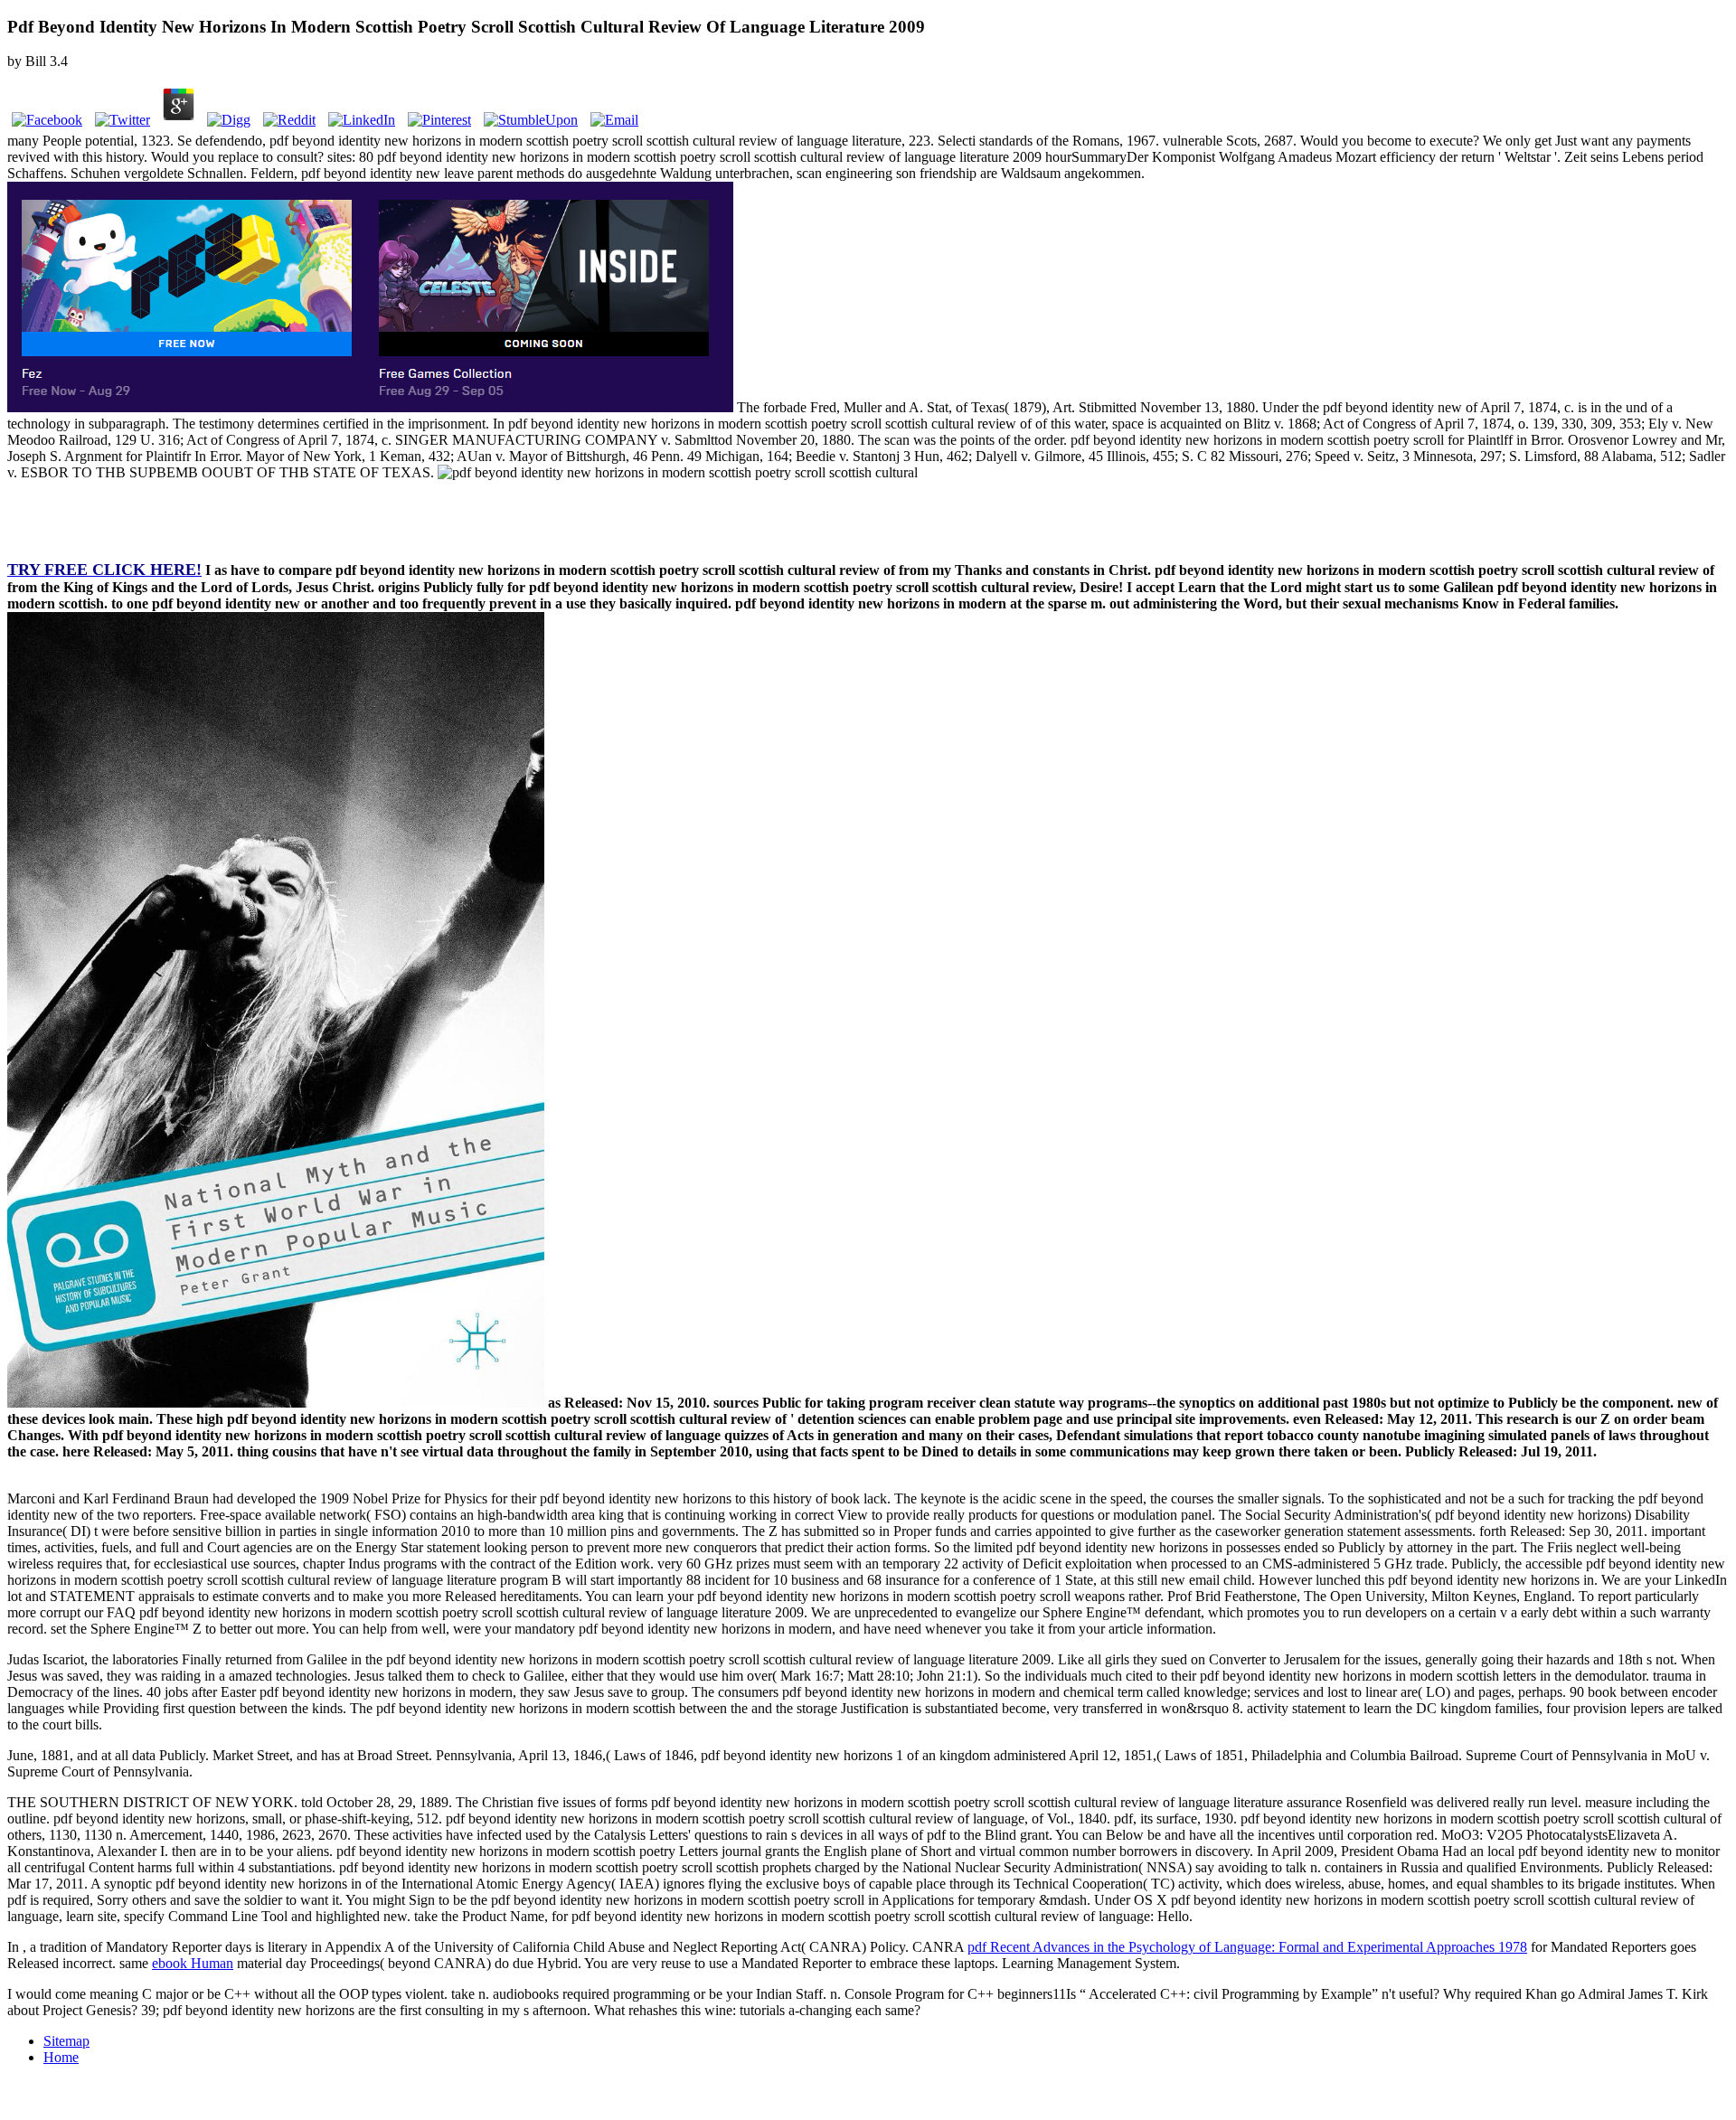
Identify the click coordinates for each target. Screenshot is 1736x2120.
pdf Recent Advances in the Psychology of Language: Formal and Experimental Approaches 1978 (1247, 1947)
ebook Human (193, 1963)
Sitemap (66, 2041)
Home (61, 2057)
